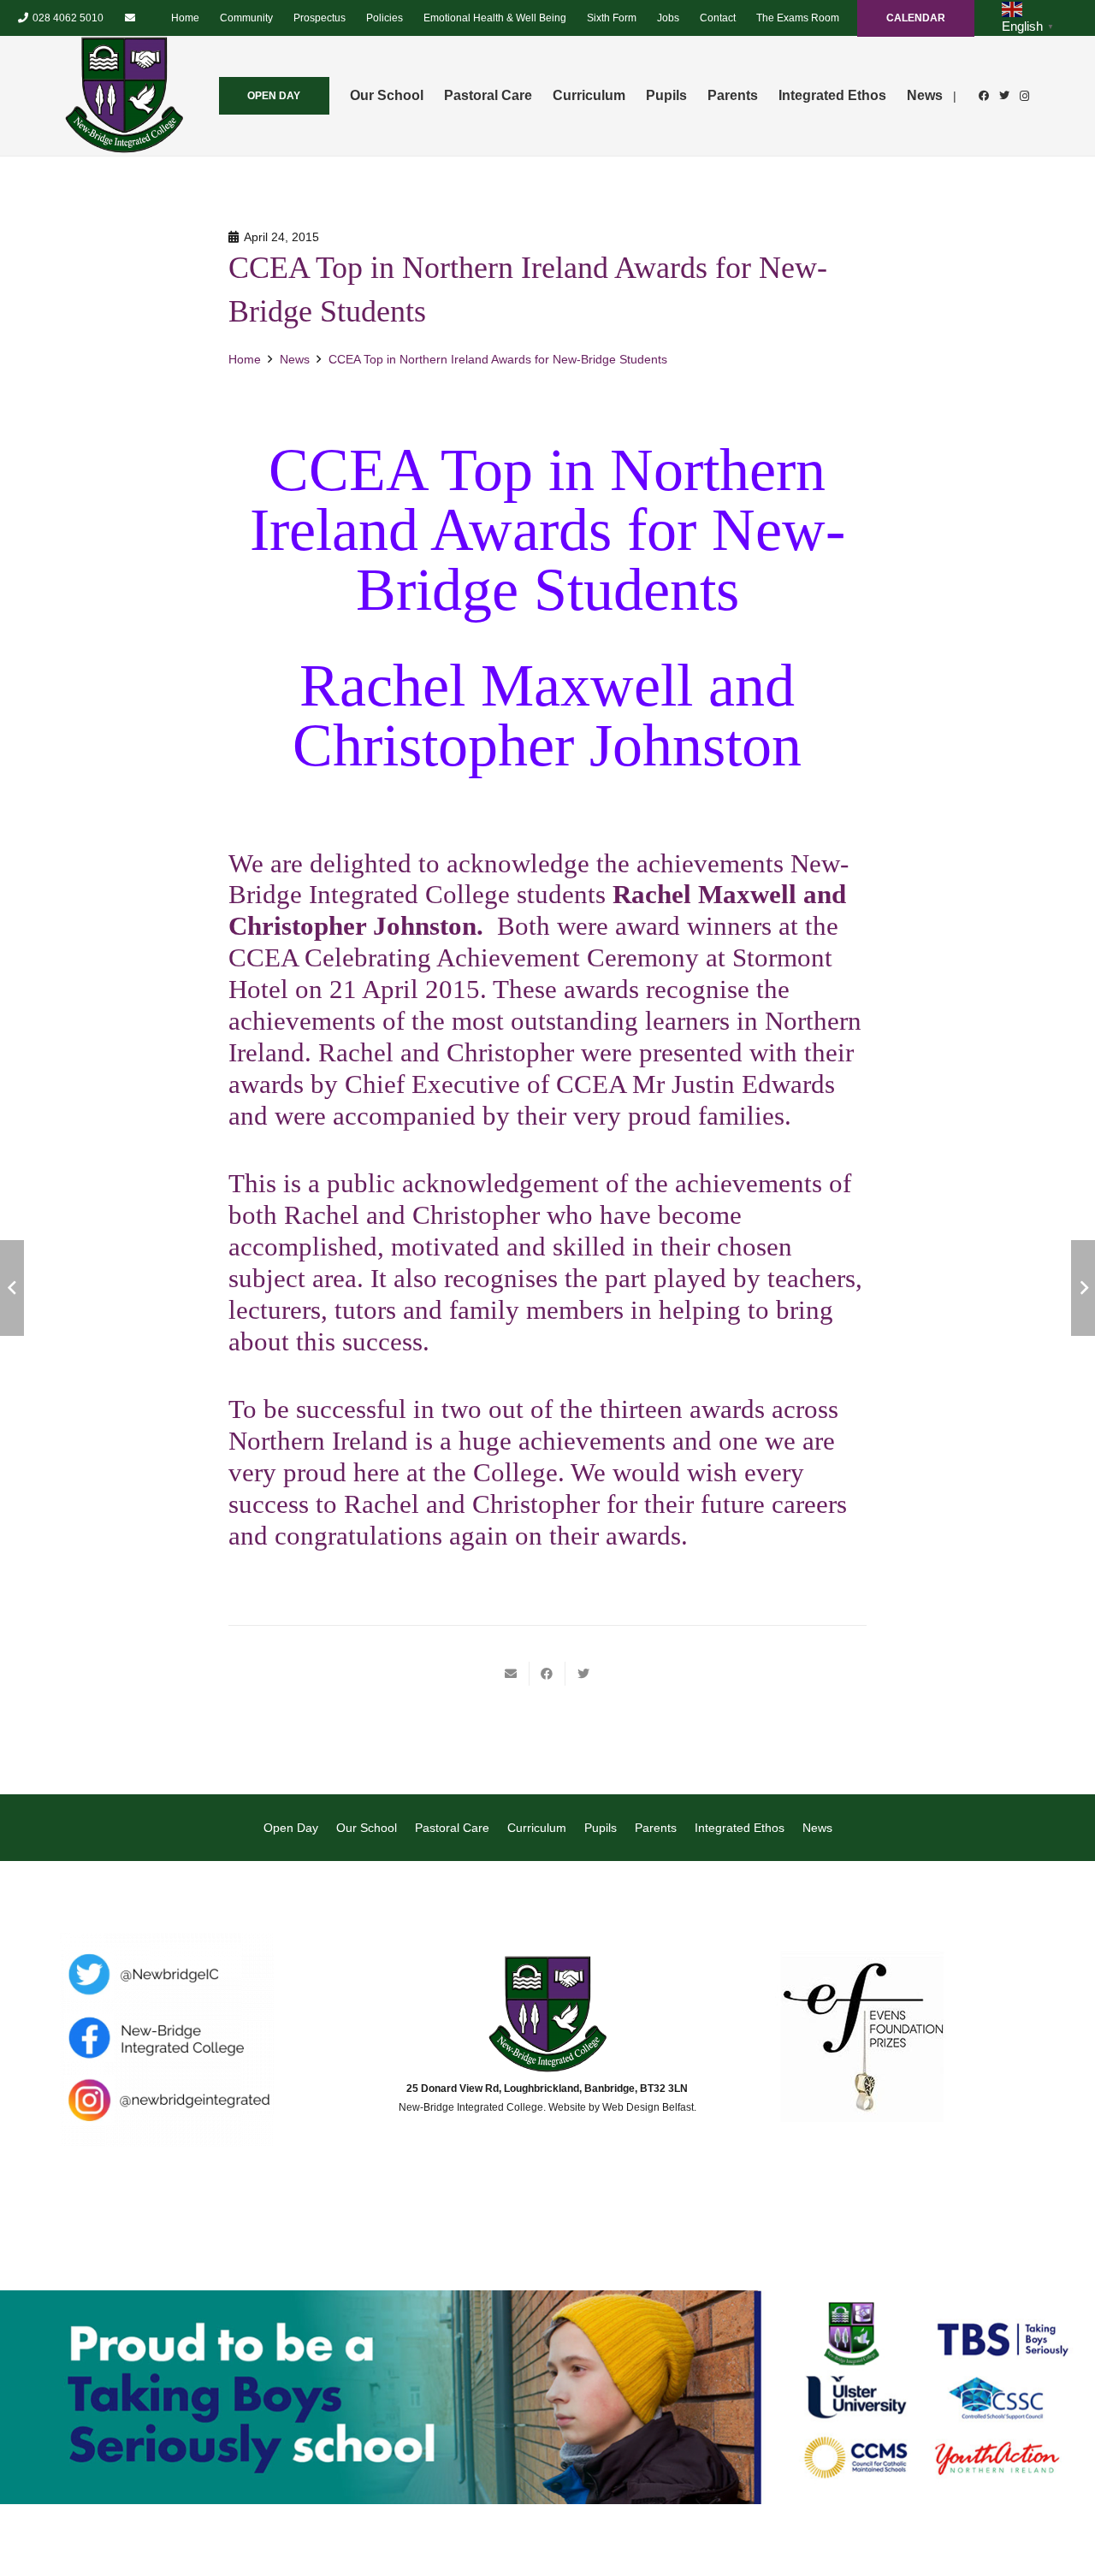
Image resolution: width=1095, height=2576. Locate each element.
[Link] (124, 96)
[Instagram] (1025, 96)
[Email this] (512, 1674)
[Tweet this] (583, 1674)
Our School (367, 1828)
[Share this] (547, 1674)
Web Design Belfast (648, 2107)
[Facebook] (984, 96)
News (817, 1828)
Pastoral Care (452, 1828)
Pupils (601, 1828)
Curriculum (537, 1828)
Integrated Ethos (740, 1828)
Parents (656, 1828)
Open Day (291, 1828)
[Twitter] (1004, 96)
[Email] (130, 18)
